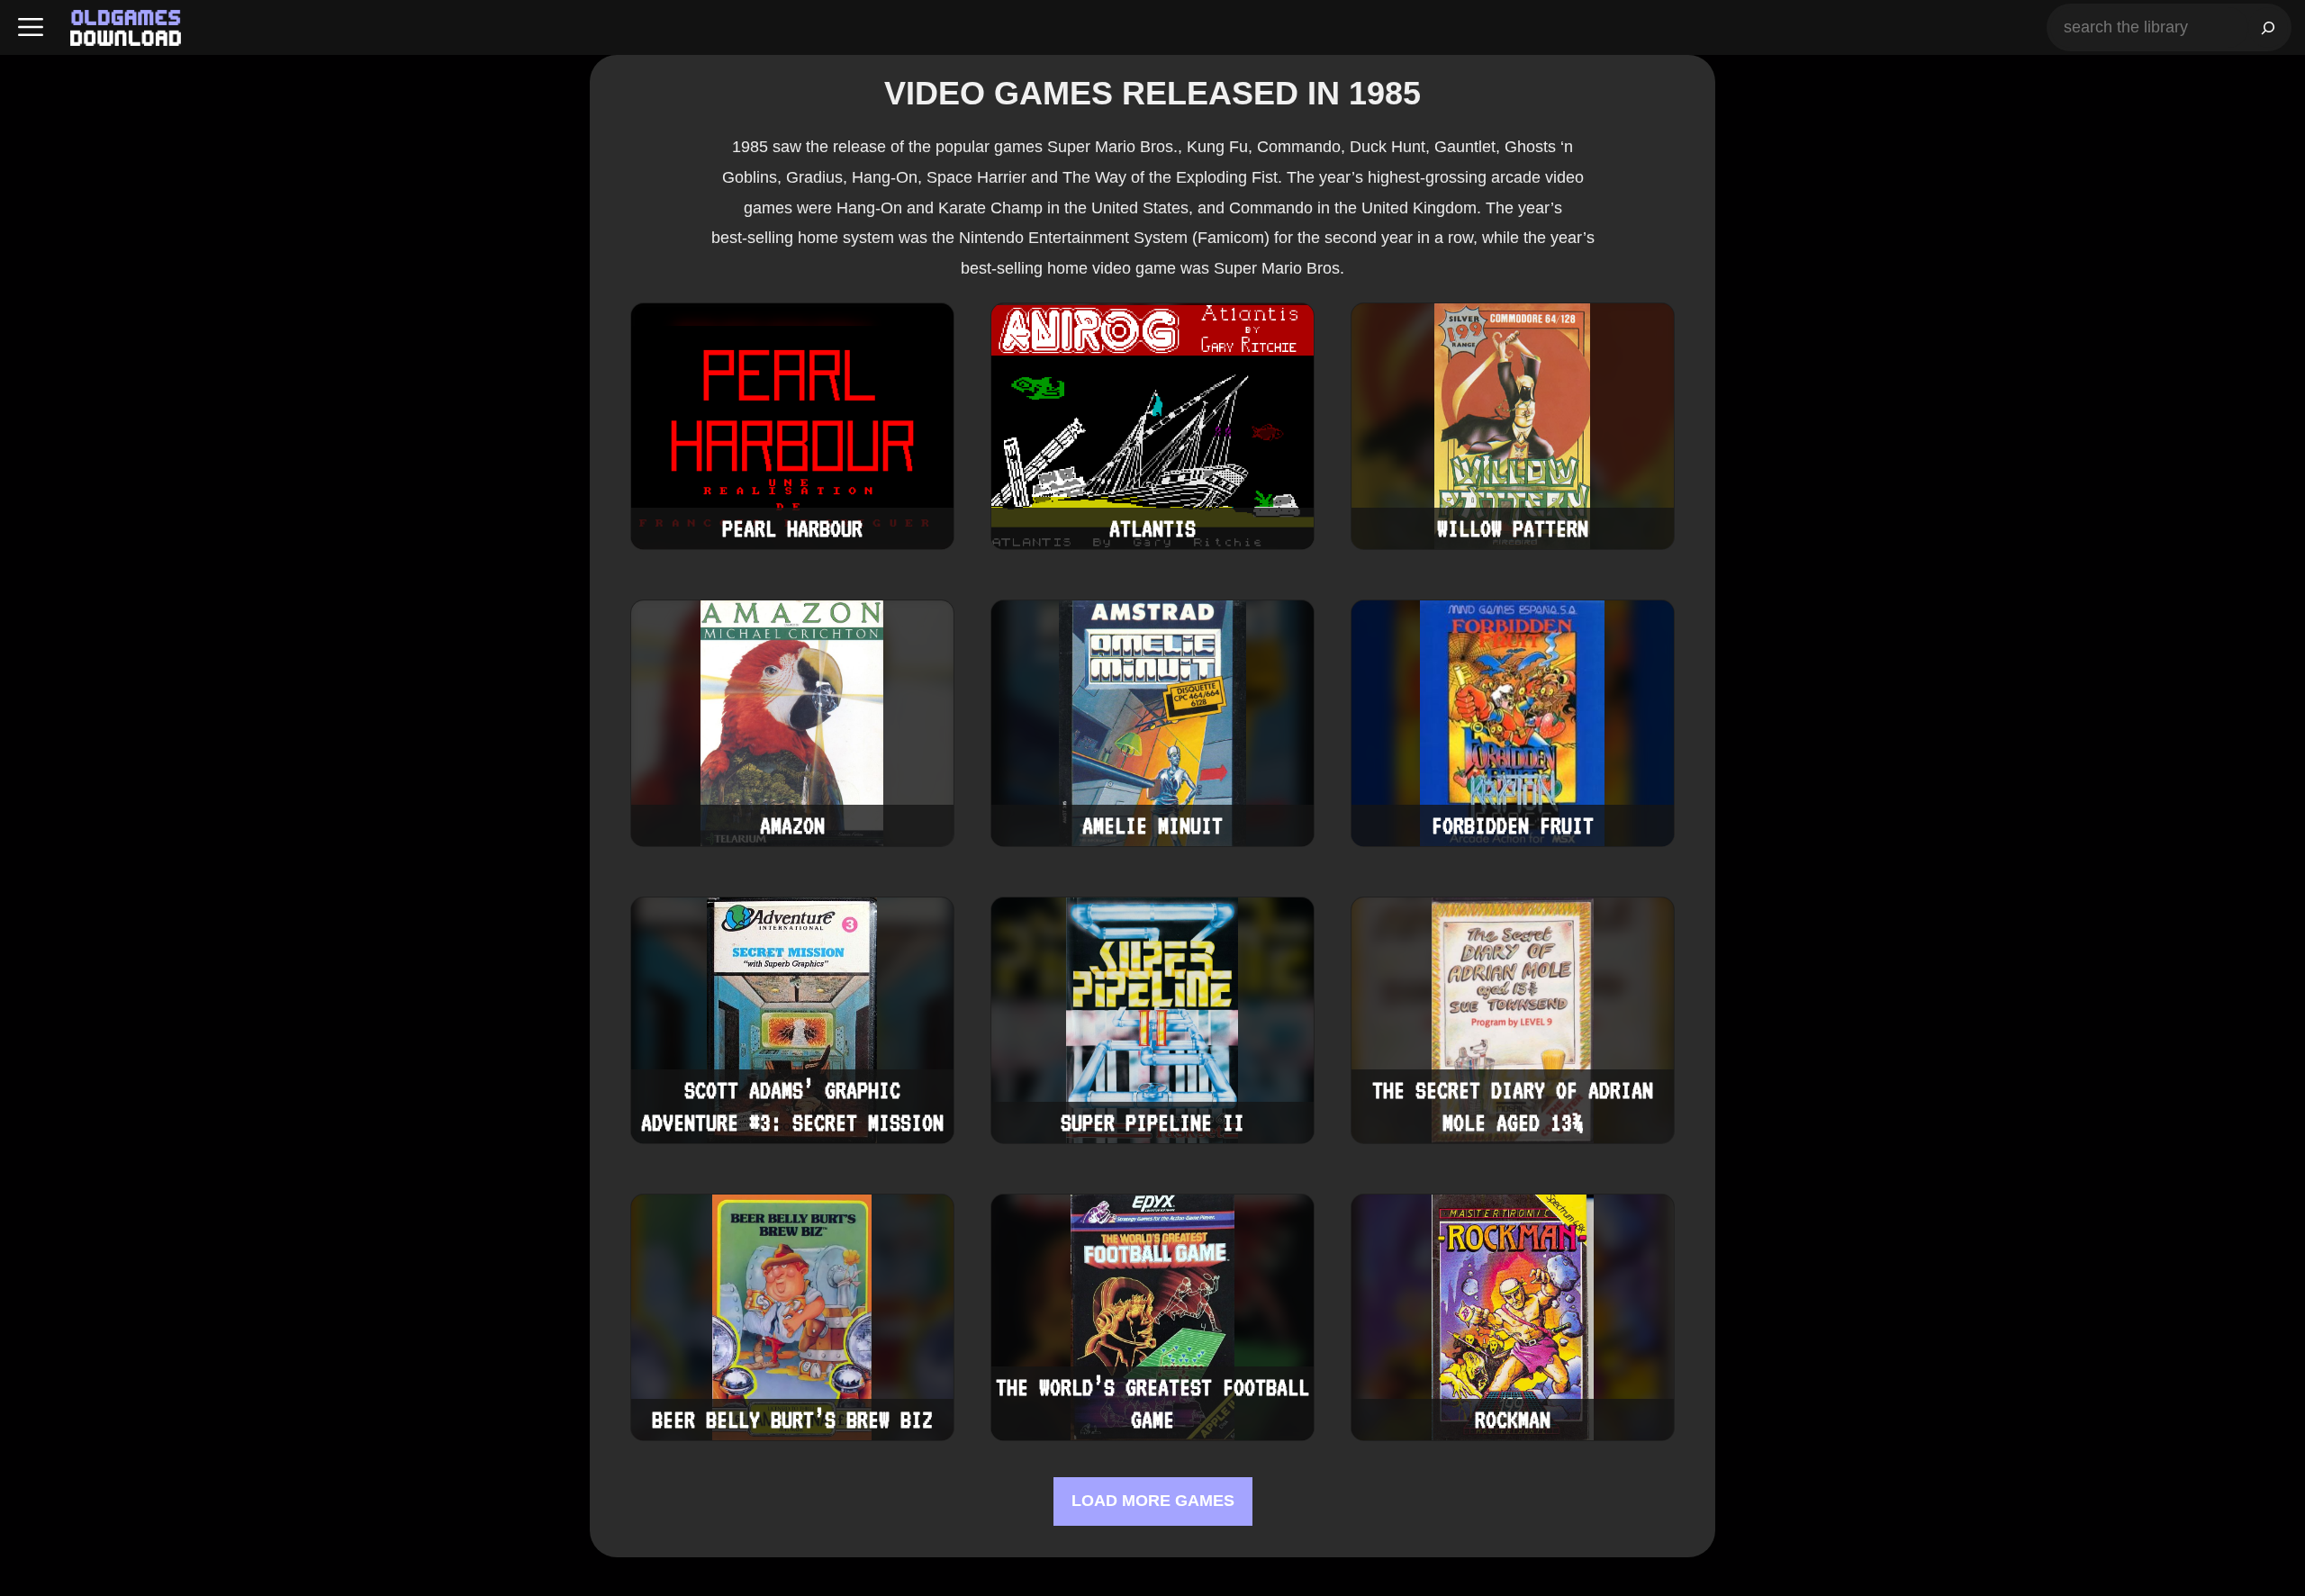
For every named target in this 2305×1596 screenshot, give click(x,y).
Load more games (1153, 1501)
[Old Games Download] (126, 28)
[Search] (2268, 27)
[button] (31, 27)
